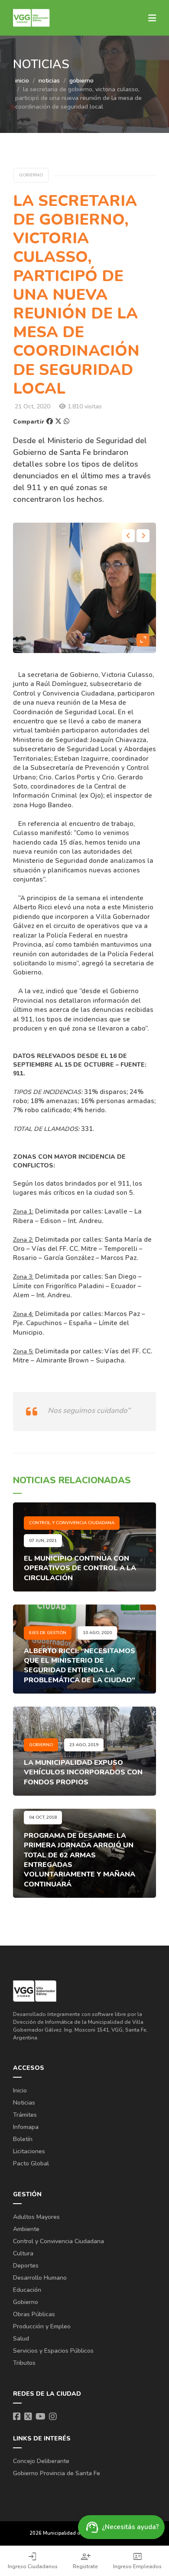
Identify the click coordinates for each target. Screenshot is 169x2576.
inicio (22, 81)
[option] (84, 588)
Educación (27, 2290)
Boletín (23, 2139)
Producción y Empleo (42, 2326)
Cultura (23, 2253)
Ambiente (26, 2229)
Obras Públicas (34, 2314)
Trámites (25, 2115)
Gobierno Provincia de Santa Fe (57, 2473)
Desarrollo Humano (40, 2278)
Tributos (24, 2363)
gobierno (81, 81)
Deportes (26, 2266)
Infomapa (26, 2127)
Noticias (24, 2103)
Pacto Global (31, 2163)
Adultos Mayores (36, 2217)
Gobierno (26, 2302)
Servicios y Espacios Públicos (53, 2351)
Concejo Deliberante (41, 2461)
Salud (21, 2339)
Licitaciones (29, 2151)
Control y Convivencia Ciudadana (58, 2241)
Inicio (20, 2090)
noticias (49, 81)
